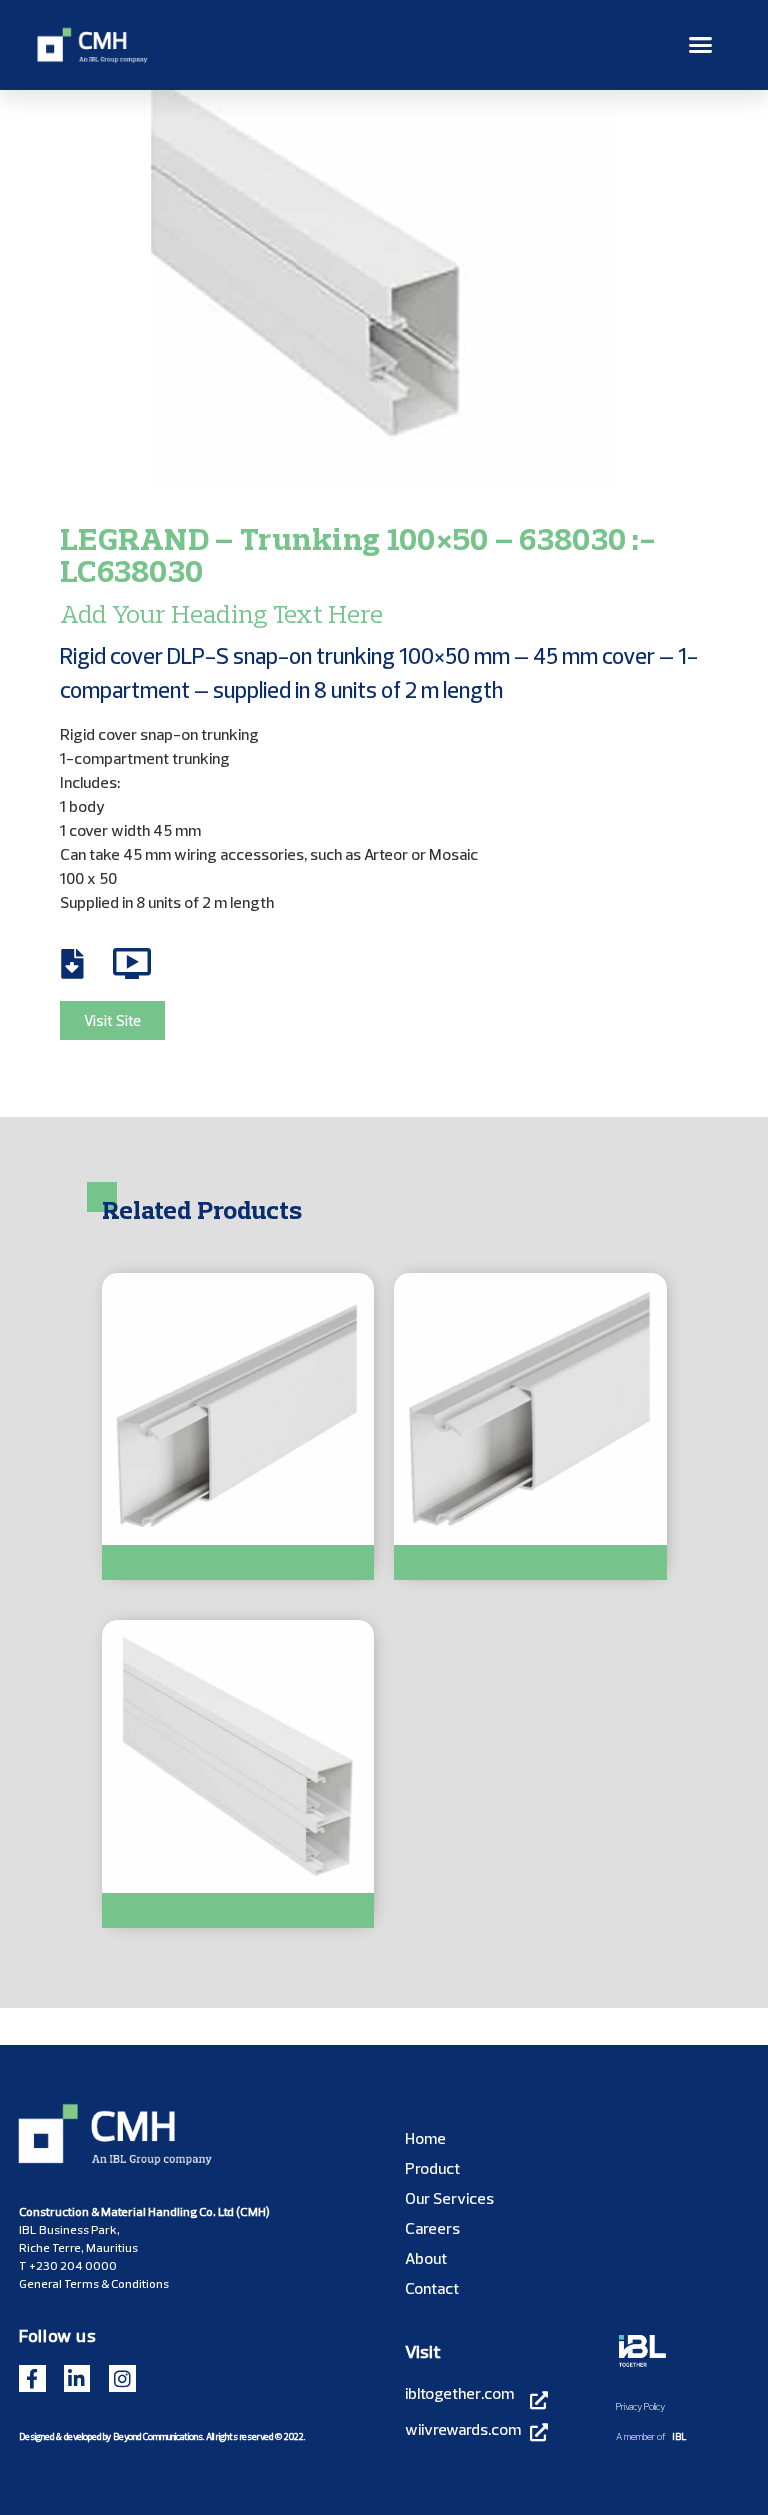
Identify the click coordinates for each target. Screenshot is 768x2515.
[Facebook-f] (32, 2378)
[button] (701, 45)
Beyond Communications (158, 2436)
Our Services (449, 2198)
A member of (641, 2436)
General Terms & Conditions (94, 2283)
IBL (679, 2436)
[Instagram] (122, 2378)
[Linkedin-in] (77, 2378)
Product (432, 2168)
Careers (432, 2228)
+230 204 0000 (73, 2265)
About (426, 2258)
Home (425, 2138)
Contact (432, 2288)
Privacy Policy (640, 2406)
